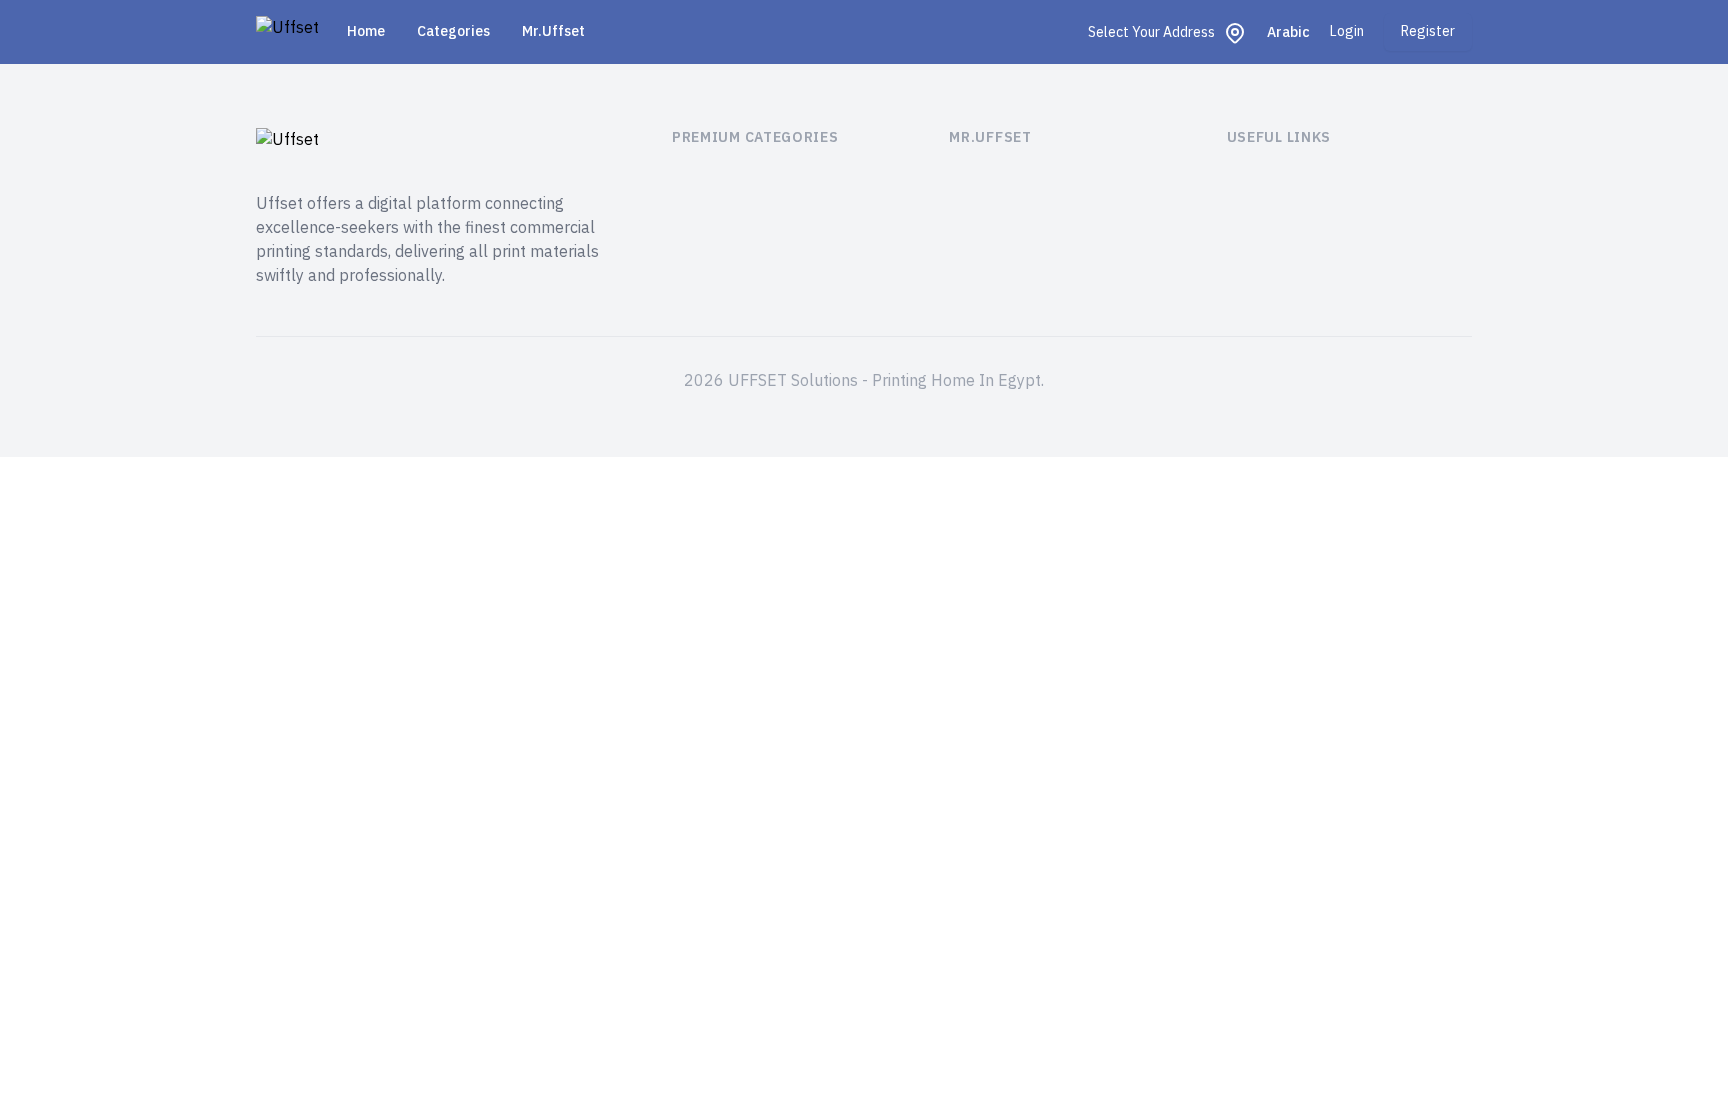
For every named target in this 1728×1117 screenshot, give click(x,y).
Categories (453, 31)
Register (1428, 31)
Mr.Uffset (553, 31)
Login (1347, 32)
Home (366, 31)
